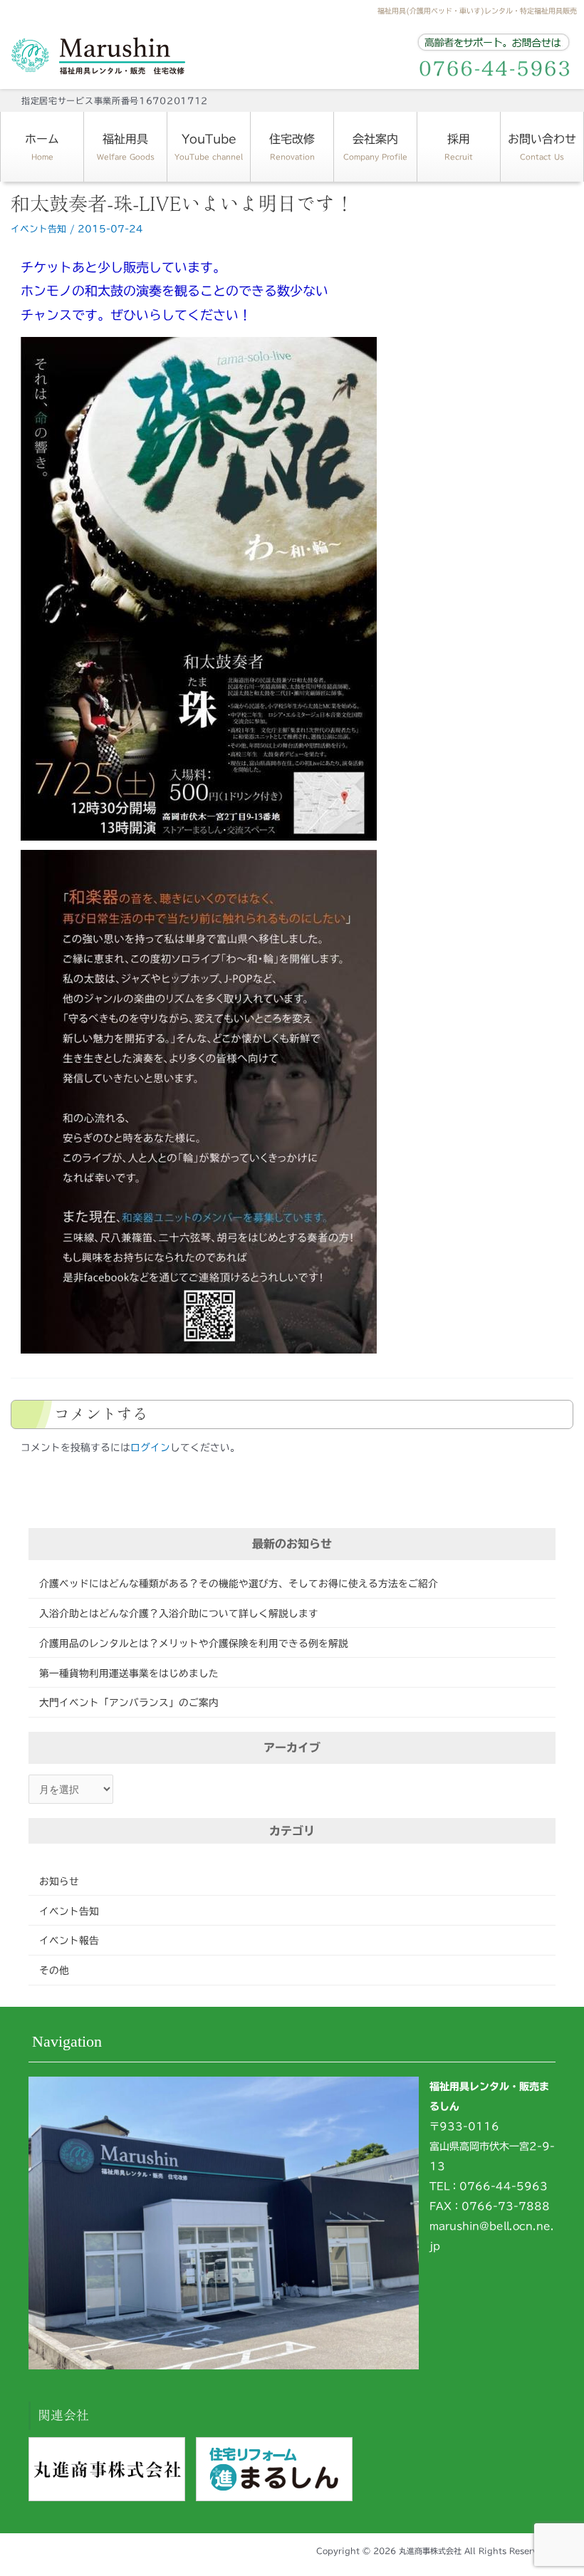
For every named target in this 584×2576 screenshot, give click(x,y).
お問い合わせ (542, 147)
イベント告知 (69, 1911)
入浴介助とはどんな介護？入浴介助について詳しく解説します (179, 1614)
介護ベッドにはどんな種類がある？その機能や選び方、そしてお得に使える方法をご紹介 (239, 1584)
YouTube (209, 147)
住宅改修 (292, 147)
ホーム (42, 147)
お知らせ (59, 1881)
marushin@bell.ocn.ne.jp (492, 2236)
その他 (54, 1970)
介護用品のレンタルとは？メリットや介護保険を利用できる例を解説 (194, 1643)
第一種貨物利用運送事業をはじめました (129, 1673)
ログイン (150, 1448)
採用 (459, 147)
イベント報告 (69, 1941)
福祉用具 (126, 147)
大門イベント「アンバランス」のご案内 (129, 1703)
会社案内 (375, 147)
